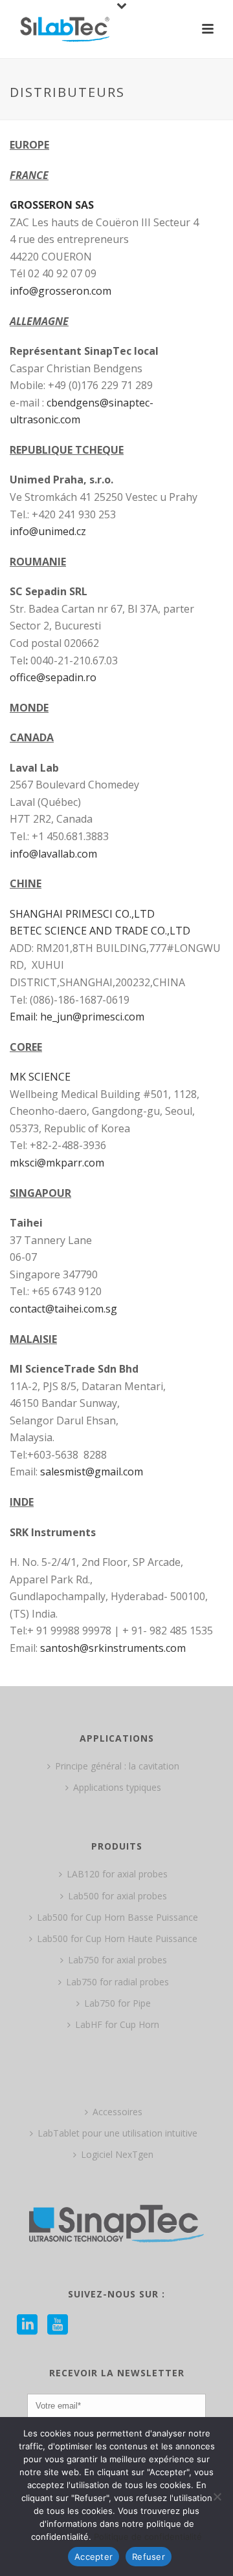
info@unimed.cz (48, 531)
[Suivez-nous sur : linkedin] (27, 2325)
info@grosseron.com (61, 291)
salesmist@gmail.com (92, 1472)
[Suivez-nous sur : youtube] (58, 2325)
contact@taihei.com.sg (63, 1309)
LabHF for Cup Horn (117, 2024)
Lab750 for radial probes (117, 1982)
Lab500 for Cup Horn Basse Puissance (117, 1917)
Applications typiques (117, 1787)
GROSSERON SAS (52, 205)
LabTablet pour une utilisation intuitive (117, 2133)
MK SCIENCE (40, 1077)
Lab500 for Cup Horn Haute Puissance (117, 1938)
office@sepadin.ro (53, 677)
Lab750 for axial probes (117, 1960)
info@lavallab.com (53, 854)
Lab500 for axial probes (117, 1896)
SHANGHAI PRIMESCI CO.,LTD (82, 914)
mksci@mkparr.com (57, 1163)
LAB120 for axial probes (117, 1874)
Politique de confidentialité (148, 2537)
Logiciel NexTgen (117, 2154)
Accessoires (117, 2112)
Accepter (94, 2557)
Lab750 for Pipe (117, 2003)
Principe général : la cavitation (117, 1766)
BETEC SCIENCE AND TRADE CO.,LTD (100, 931)
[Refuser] (217, 2497)
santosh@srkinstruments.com (113, 1648)
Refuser (149, 2557)
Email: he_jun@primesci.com (77, 1017)
